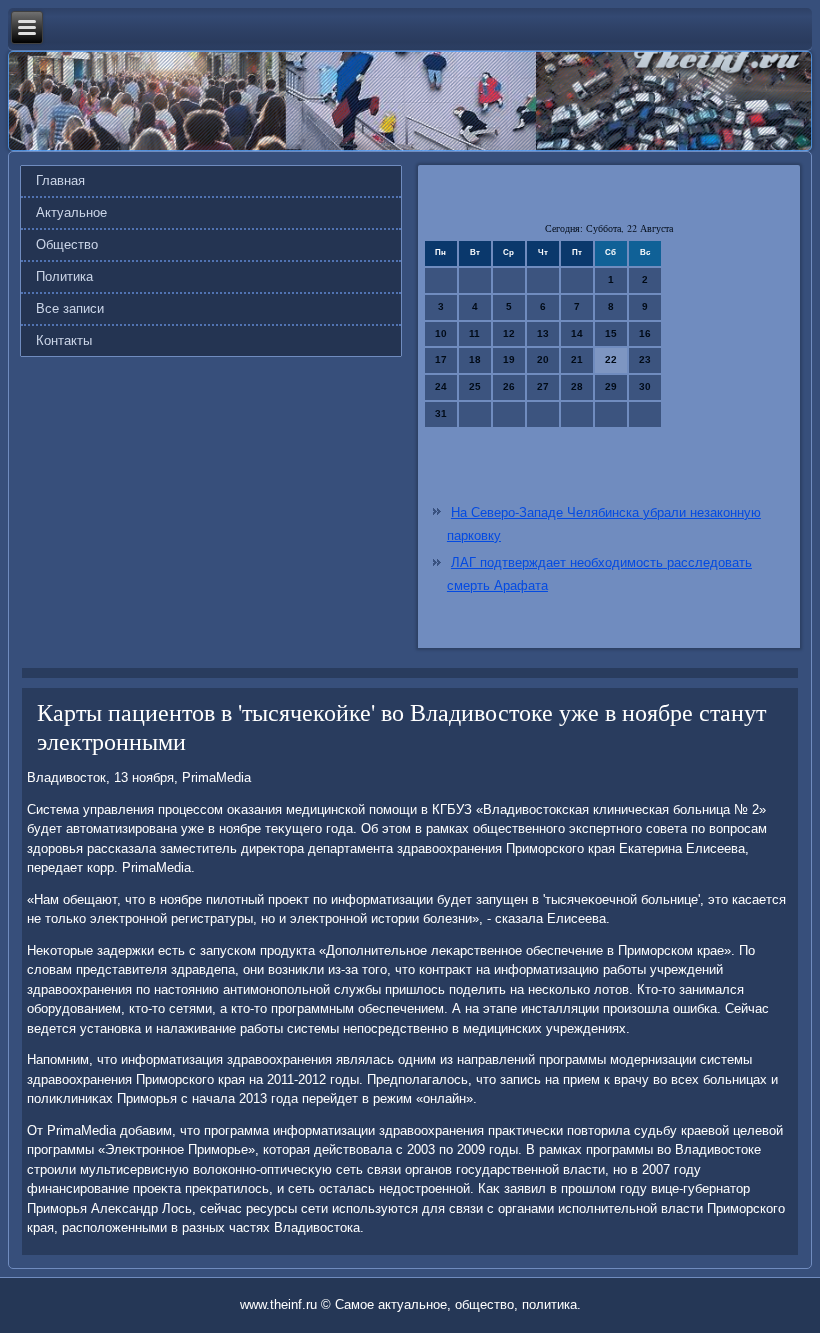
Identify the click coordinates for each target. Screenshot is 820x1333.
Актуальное (71, 212)
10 (441, 333)
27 (543, 386)
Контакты (64, 340)
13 (543, 333)
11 (474, 333)
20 (543, 359)
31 (441, 413)
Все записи (70, 308)
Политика (64, 276)
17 (441, 359)
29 (611, 386)
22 (611, 359)
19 (509, 359)
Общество (67, 244)
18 (475, 359)
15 (611, 333)
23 (645, 359)
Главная (60, 180)
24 (441, 386)
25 (475, 386)
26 (509, 386)
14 (577, 333)
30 (645, 386)
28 (577, 386)
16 (645, 333)
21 (577, 359)
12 (509, 333)
